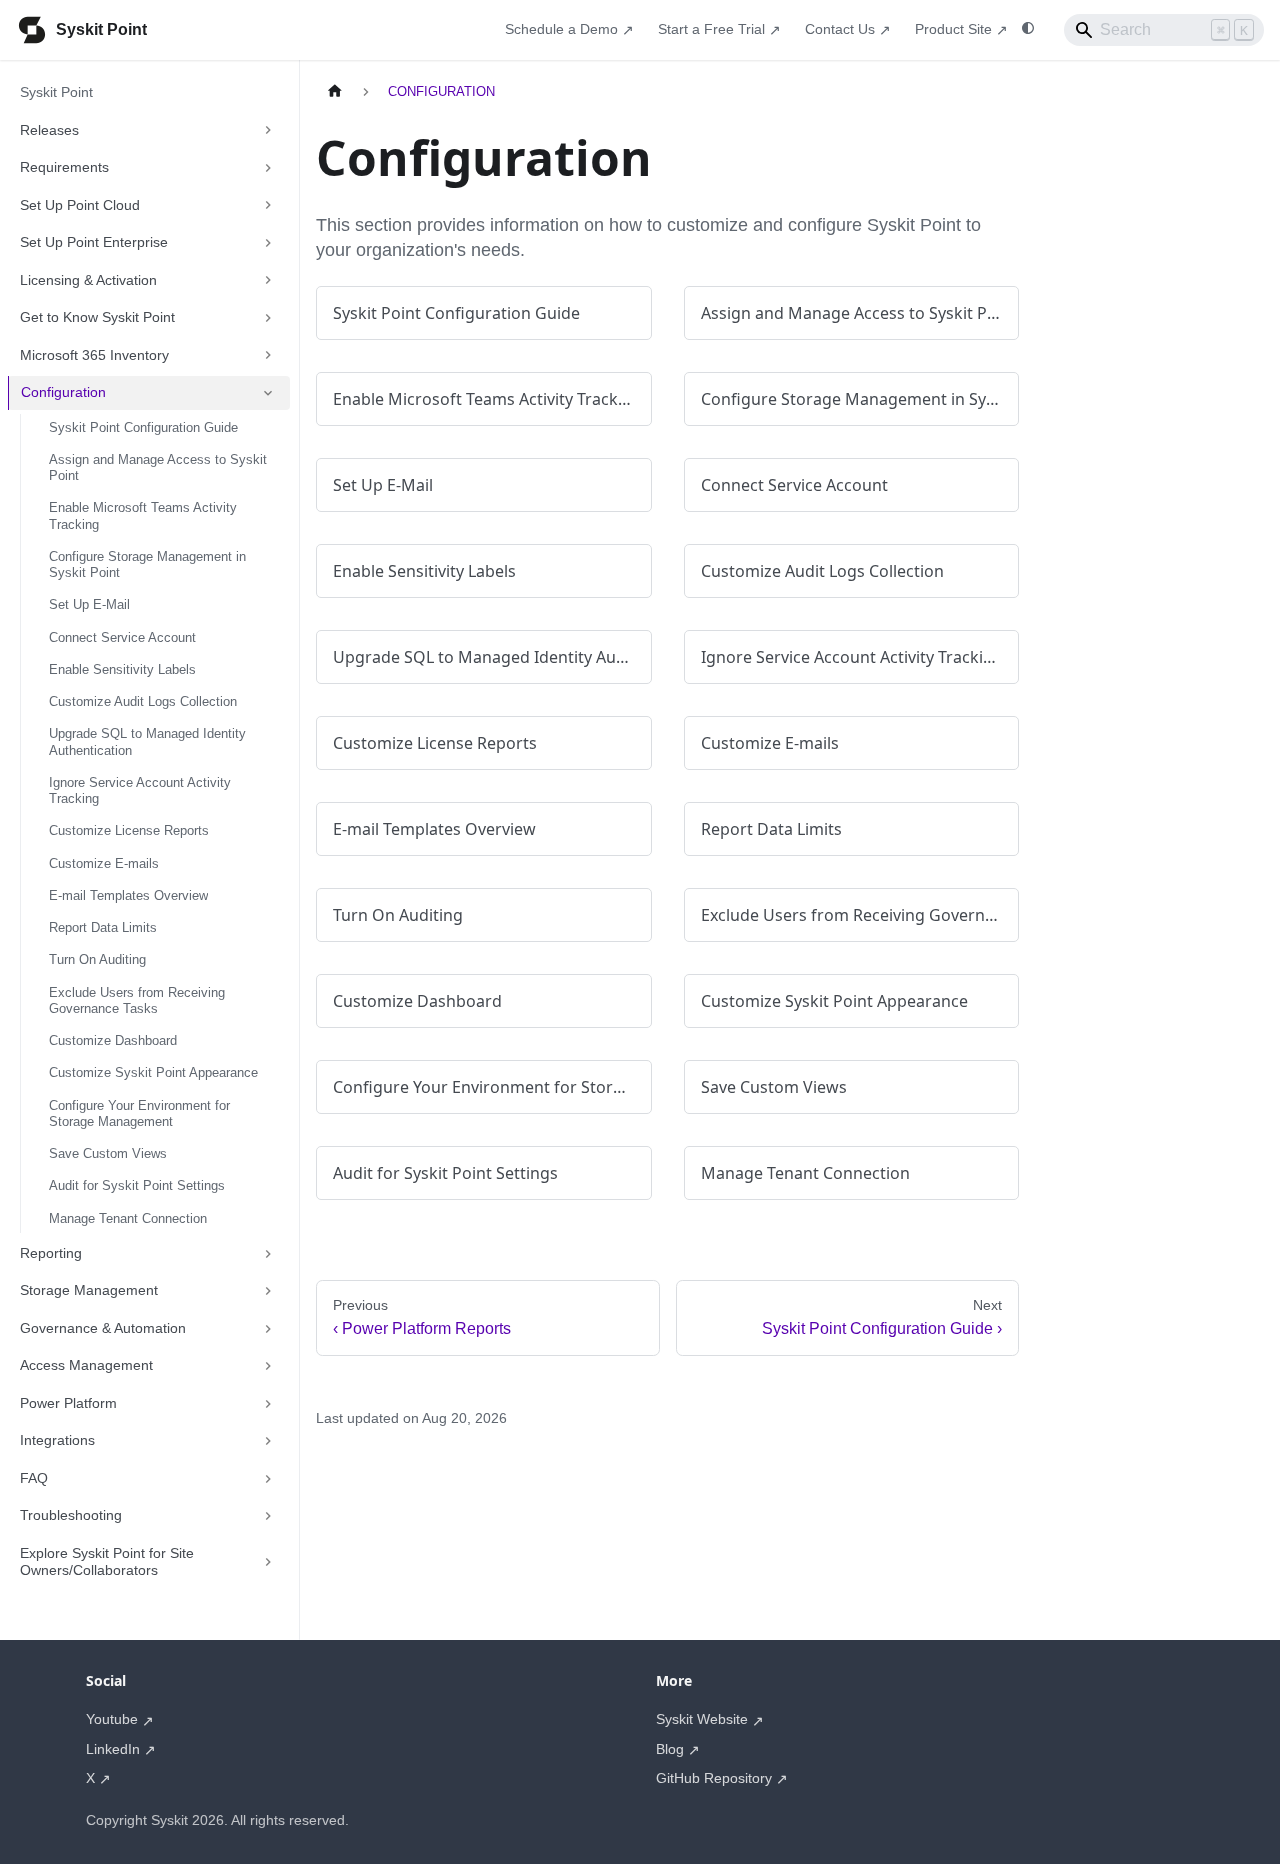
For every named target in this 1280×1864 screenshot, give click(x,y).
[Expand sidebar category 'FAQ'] (268, 1479)
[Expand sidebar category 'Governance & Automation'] (268, 1329)
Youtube (112, 1719)
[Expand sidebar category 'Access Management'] (268, 1366)
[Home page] (335, 91)
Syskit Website (702, 1719)
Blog (670, 1749)
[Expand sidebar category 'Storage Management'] (268, 1291)
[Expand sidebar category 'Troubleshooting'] (268, 1516)
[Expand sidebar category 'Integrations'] (268, 1441)
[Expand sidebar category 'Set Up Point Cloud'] (268, 206)
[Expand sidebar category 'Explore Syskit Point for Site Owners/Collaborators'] (268, 1562)
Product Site (953, 29)
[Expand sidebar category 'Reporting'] (268, 1254)
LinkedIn (113, 1749)
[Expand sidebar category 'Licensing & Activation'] (268, 281)
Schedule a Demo (561, 29)
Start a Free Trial (711, 29)
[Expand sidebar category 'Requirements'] (268, 168)
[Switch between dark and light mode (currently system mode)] (1028, 28)
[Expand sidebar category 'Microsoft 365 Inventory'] (268, 356)
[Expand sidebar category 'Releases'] (268, 131)
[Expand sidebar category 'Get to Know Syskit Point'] (268, 318)
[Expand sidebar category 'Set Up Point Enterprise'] (268, 243)
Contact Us (840, 29)
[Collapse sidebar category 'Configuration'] (268, 393)
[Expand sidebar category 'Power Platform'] (268, 1404)
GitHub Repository (714, 1778)
